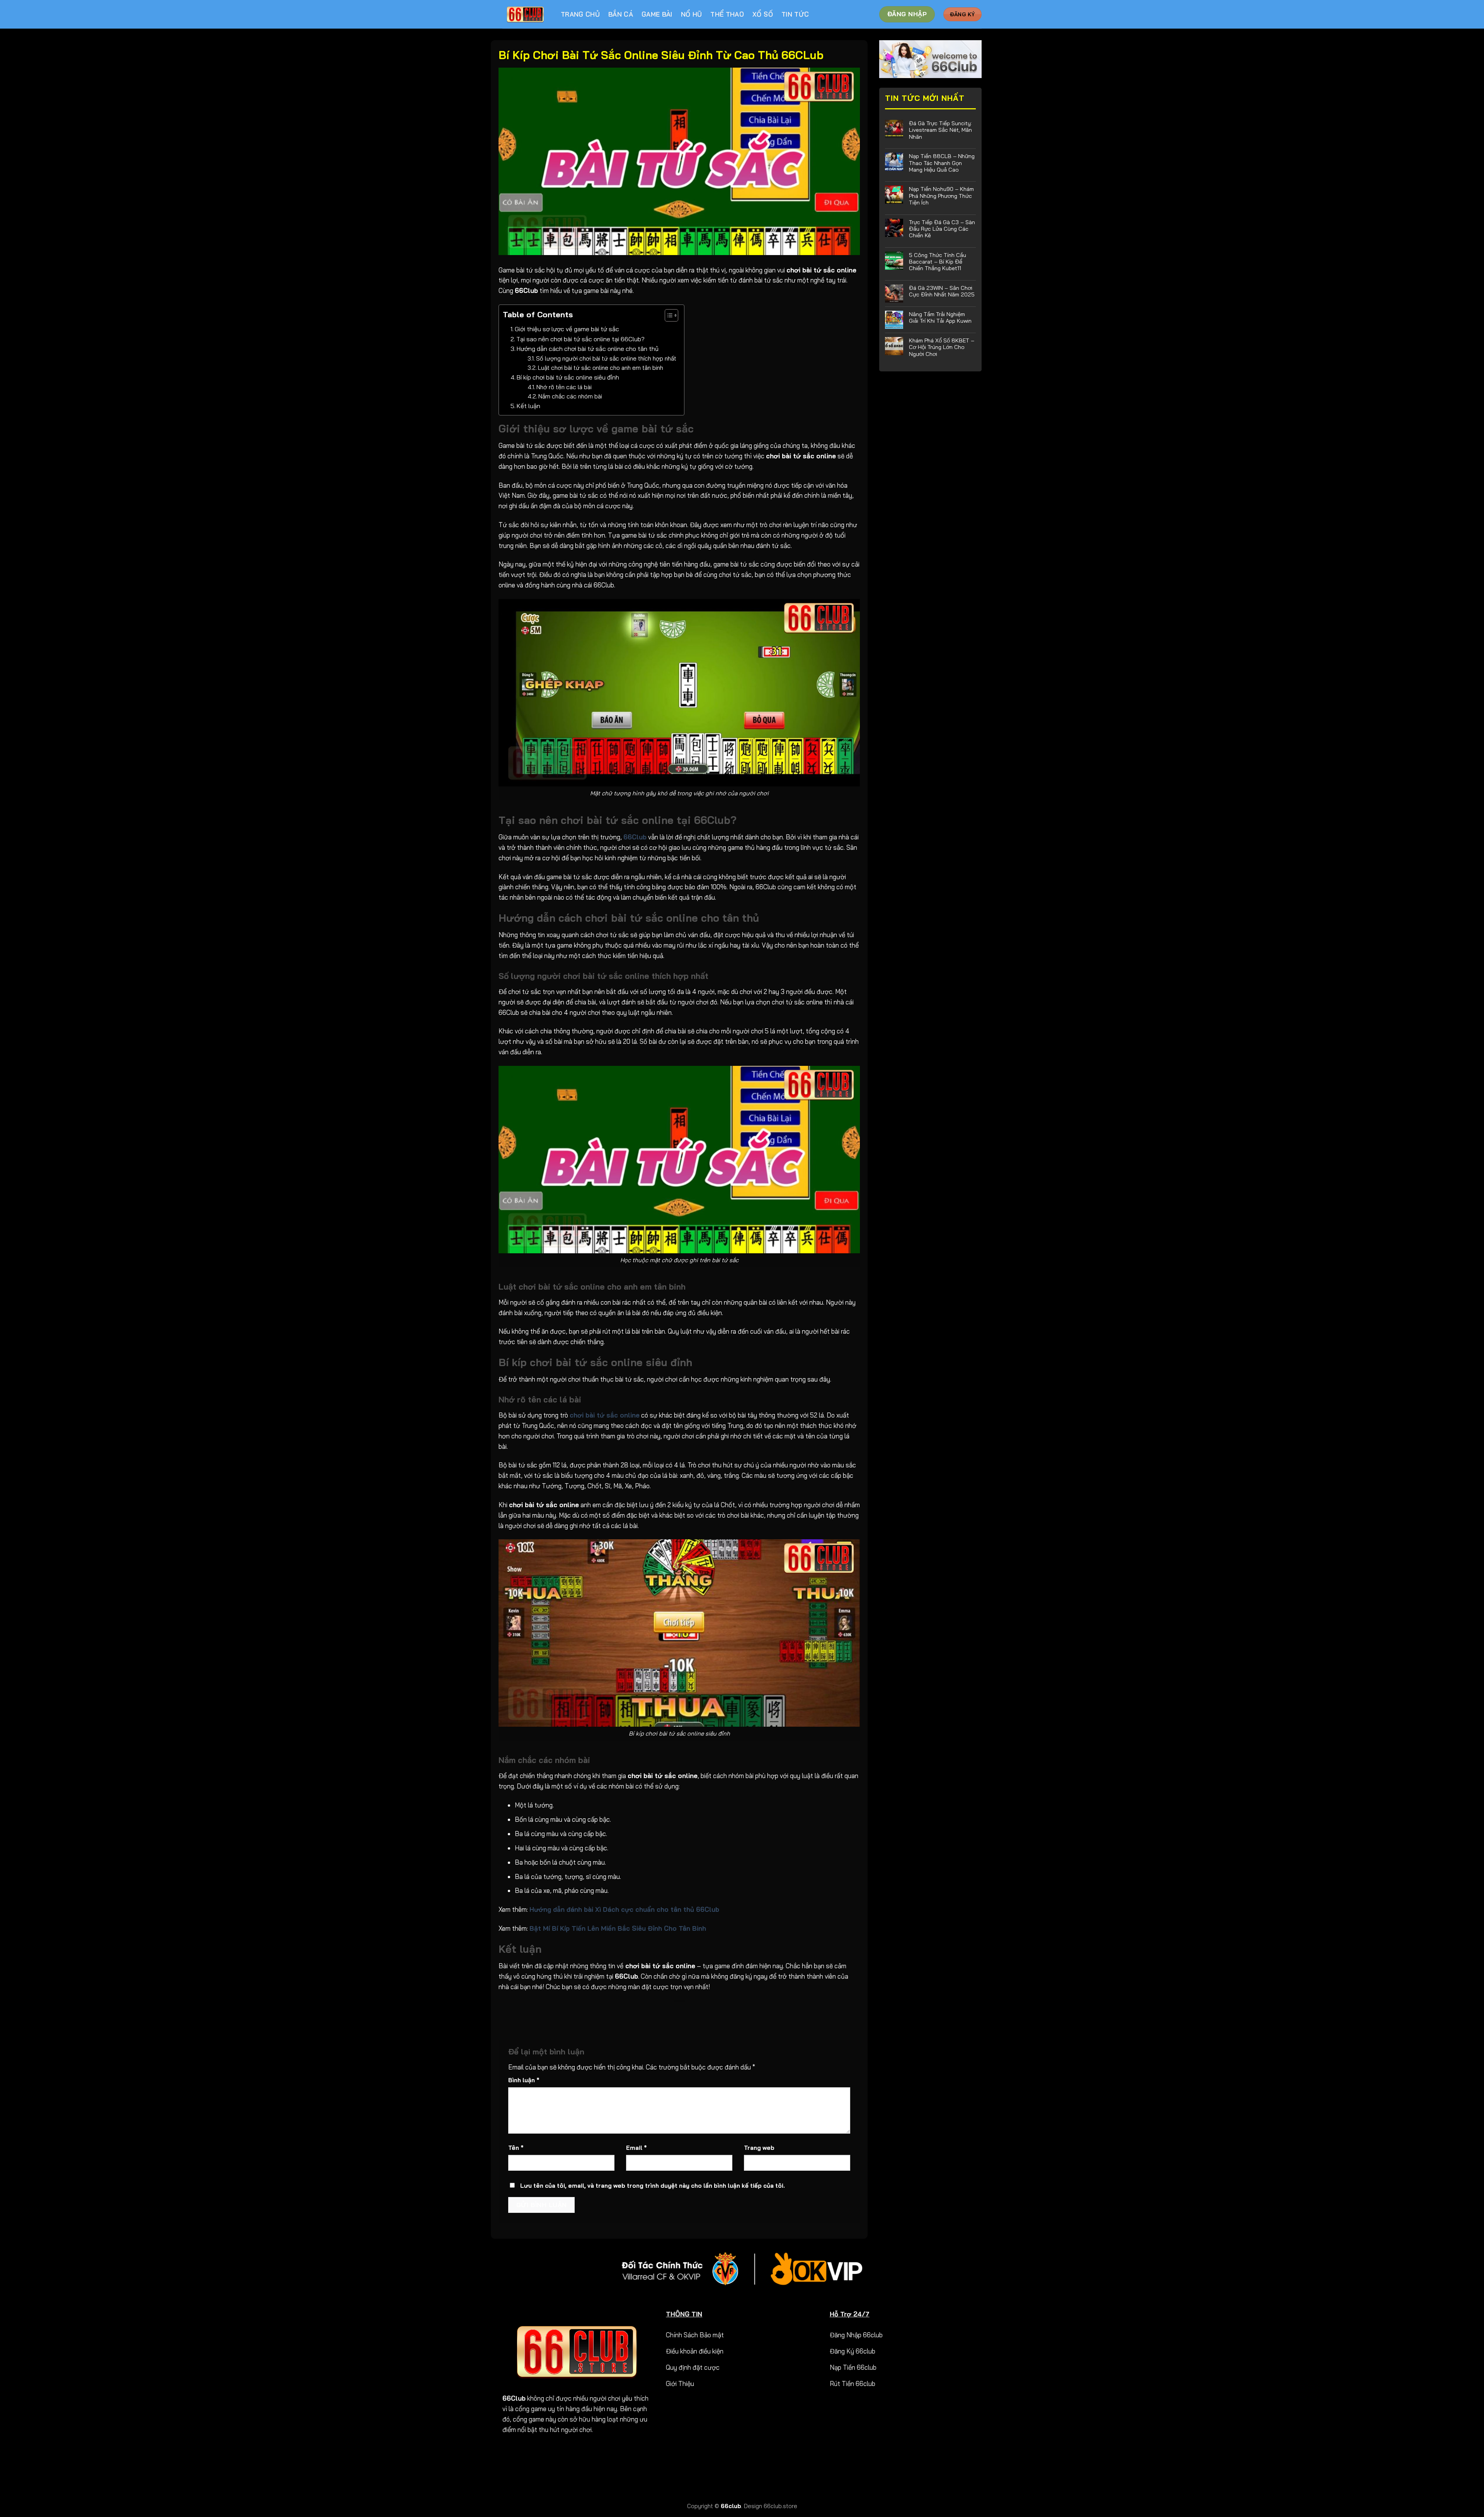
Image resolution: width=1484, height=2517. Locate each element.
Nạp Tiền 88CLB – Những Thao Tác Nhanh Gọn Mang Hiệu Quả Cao (942, 163)
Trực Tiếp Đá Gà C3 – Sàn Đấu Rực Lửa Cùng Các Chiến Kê (942, 229)
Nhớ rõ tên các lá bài (564, 387)
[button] (668, 317)
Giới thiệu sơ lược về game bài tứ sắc (567, 329)
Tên (516, 2148)
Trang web (759, 2148)
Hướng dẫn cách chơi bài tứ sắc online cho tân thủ (588, 349)
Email (636, 2148)
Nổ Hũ (692, 14)
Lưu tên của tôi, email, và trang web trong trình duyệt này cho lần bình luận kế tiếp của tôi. (653, 2186)
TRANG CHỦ (580, 14)
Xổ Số (763, 14)
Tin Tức (795, 14)
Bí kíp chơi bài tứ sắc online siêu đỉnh (568, 377)
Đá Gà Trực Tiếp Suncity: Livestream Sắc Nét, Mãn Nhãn (940, 130)
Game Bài (657, 14)
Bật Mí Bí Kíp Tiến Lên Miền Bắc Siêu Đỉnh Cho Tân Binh (618, 1928)
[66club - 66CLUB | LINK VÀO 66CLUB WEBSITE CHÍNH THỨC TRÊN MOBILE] (526, 14)
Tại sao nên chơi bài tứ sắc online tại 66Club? (580, 339)
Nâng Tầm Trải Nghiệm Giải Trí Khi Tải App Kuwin (940, 317)
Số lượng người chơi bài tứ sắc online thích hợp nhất (606, 358)
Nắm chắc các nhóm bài (572, 396)
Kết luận (528, 406)
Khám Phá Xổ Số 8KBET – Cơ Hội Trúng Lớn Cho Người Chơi (942, 347)
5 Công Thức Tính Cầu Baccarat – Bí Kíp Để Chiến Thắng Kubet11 (938, 262)
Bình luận (524, 2080)
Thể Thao (727, 14)
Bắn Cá (621, 14)
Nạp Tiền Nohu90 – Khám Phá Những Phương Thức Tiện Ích (941, 196)
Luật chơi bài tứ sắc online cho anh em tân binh (601, 368)
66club (731, 2506)
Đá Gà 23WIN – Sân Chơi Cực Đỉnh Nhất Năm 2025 (942, 291)
